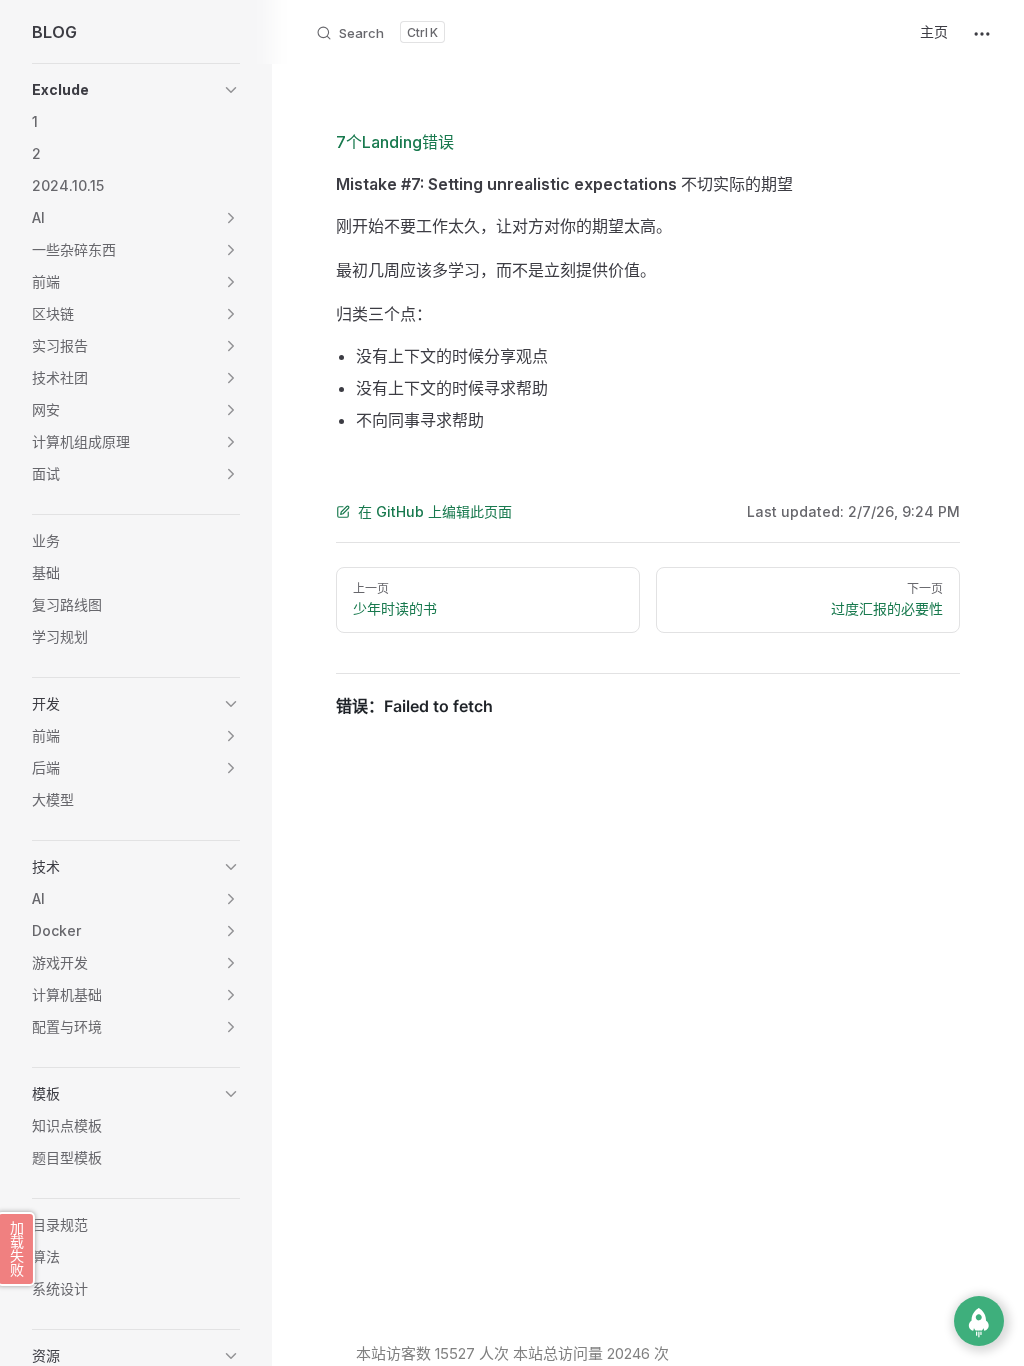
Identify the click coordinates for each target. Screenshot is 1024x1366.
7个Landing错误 (395, 142)
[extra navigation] (982, 32)
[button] (231, 90)
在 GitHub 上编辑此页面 (435, 511)
